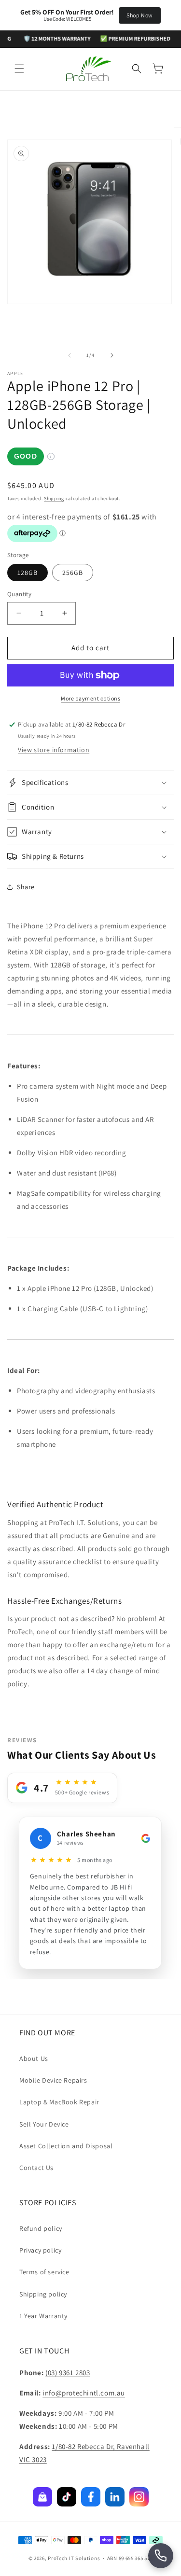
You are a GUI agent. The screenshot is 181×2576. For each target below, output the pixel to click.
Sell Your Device (44, 2124)
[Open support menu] (161, 2556)
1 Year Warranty (43, 2316)
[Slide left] (70, 355)
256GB (73, 573)
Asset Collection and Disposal (66, 2146)
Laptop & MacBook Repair (59, 2102)
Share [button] (26, 887)
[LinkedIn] (115, 2497)
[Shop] (42, 2497)
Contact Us (36, 2168)
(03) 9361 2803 (68, 2373)
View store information (54, 750)
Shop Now (140, 15)
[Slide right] (112, 355)
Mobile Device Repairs (53, 2080)
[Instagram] (139, 2497)
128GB (28, 573)
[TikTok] (67, 2497)
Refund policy (41, 2228)
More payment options (90, 698)
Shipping (54, 498)
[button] (19, 69)
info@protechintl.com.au (84, 2393)
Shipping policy (43, 2294)
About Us (34, 2058)
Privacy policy (40, 2250)
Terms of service (44, 2272)
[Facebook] (91, 2497)
